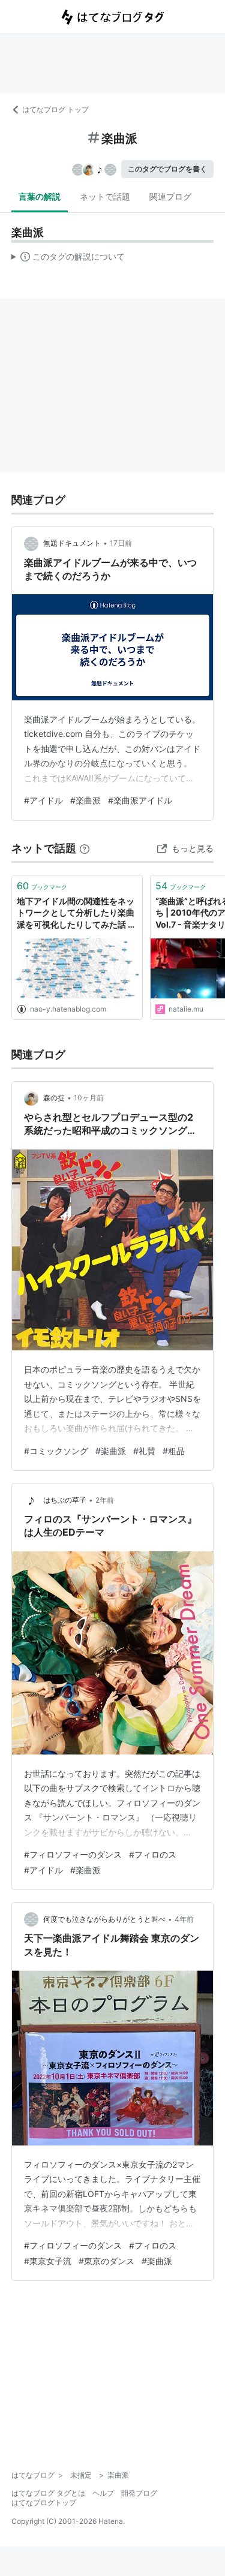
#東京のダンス (106, 2261)
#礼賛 (144, 1451)
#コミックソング (56, 1451)
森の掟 (54, 1098)
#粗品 (174, 1451)
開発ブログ (139, 2493)
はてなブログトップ (44, 2503)
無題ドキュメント (72, 543)
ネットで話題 (105, 196)
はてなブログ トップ (55, 109)
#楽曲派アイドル (140, 800)
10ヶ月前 (89, 1098)
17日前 (121, 543)
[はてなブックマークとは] (85, 848)
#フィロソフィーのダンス (73, 1854)
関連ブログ (170, 196)
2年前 (105, 1500)
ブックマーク (42, 886)
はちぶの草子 (65, 1500)
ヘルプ (103, 2493)
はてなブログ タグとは (48, 2493)
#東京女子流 (48, 2261)
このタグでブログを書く (167, 169)
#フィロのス (153, 1854)
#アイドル (43, 800)
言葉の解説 (40, 196)
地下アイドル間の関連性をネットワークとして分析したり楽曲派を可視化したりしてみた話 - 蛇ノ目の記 (76, 914)
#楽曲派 (85, 800)
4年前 (184, 1919)
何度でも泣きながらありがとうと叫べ (104, 1919)
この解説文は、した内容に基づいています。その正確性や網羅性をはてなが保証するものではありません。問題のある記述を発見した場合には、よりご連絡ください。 (68, 259)
